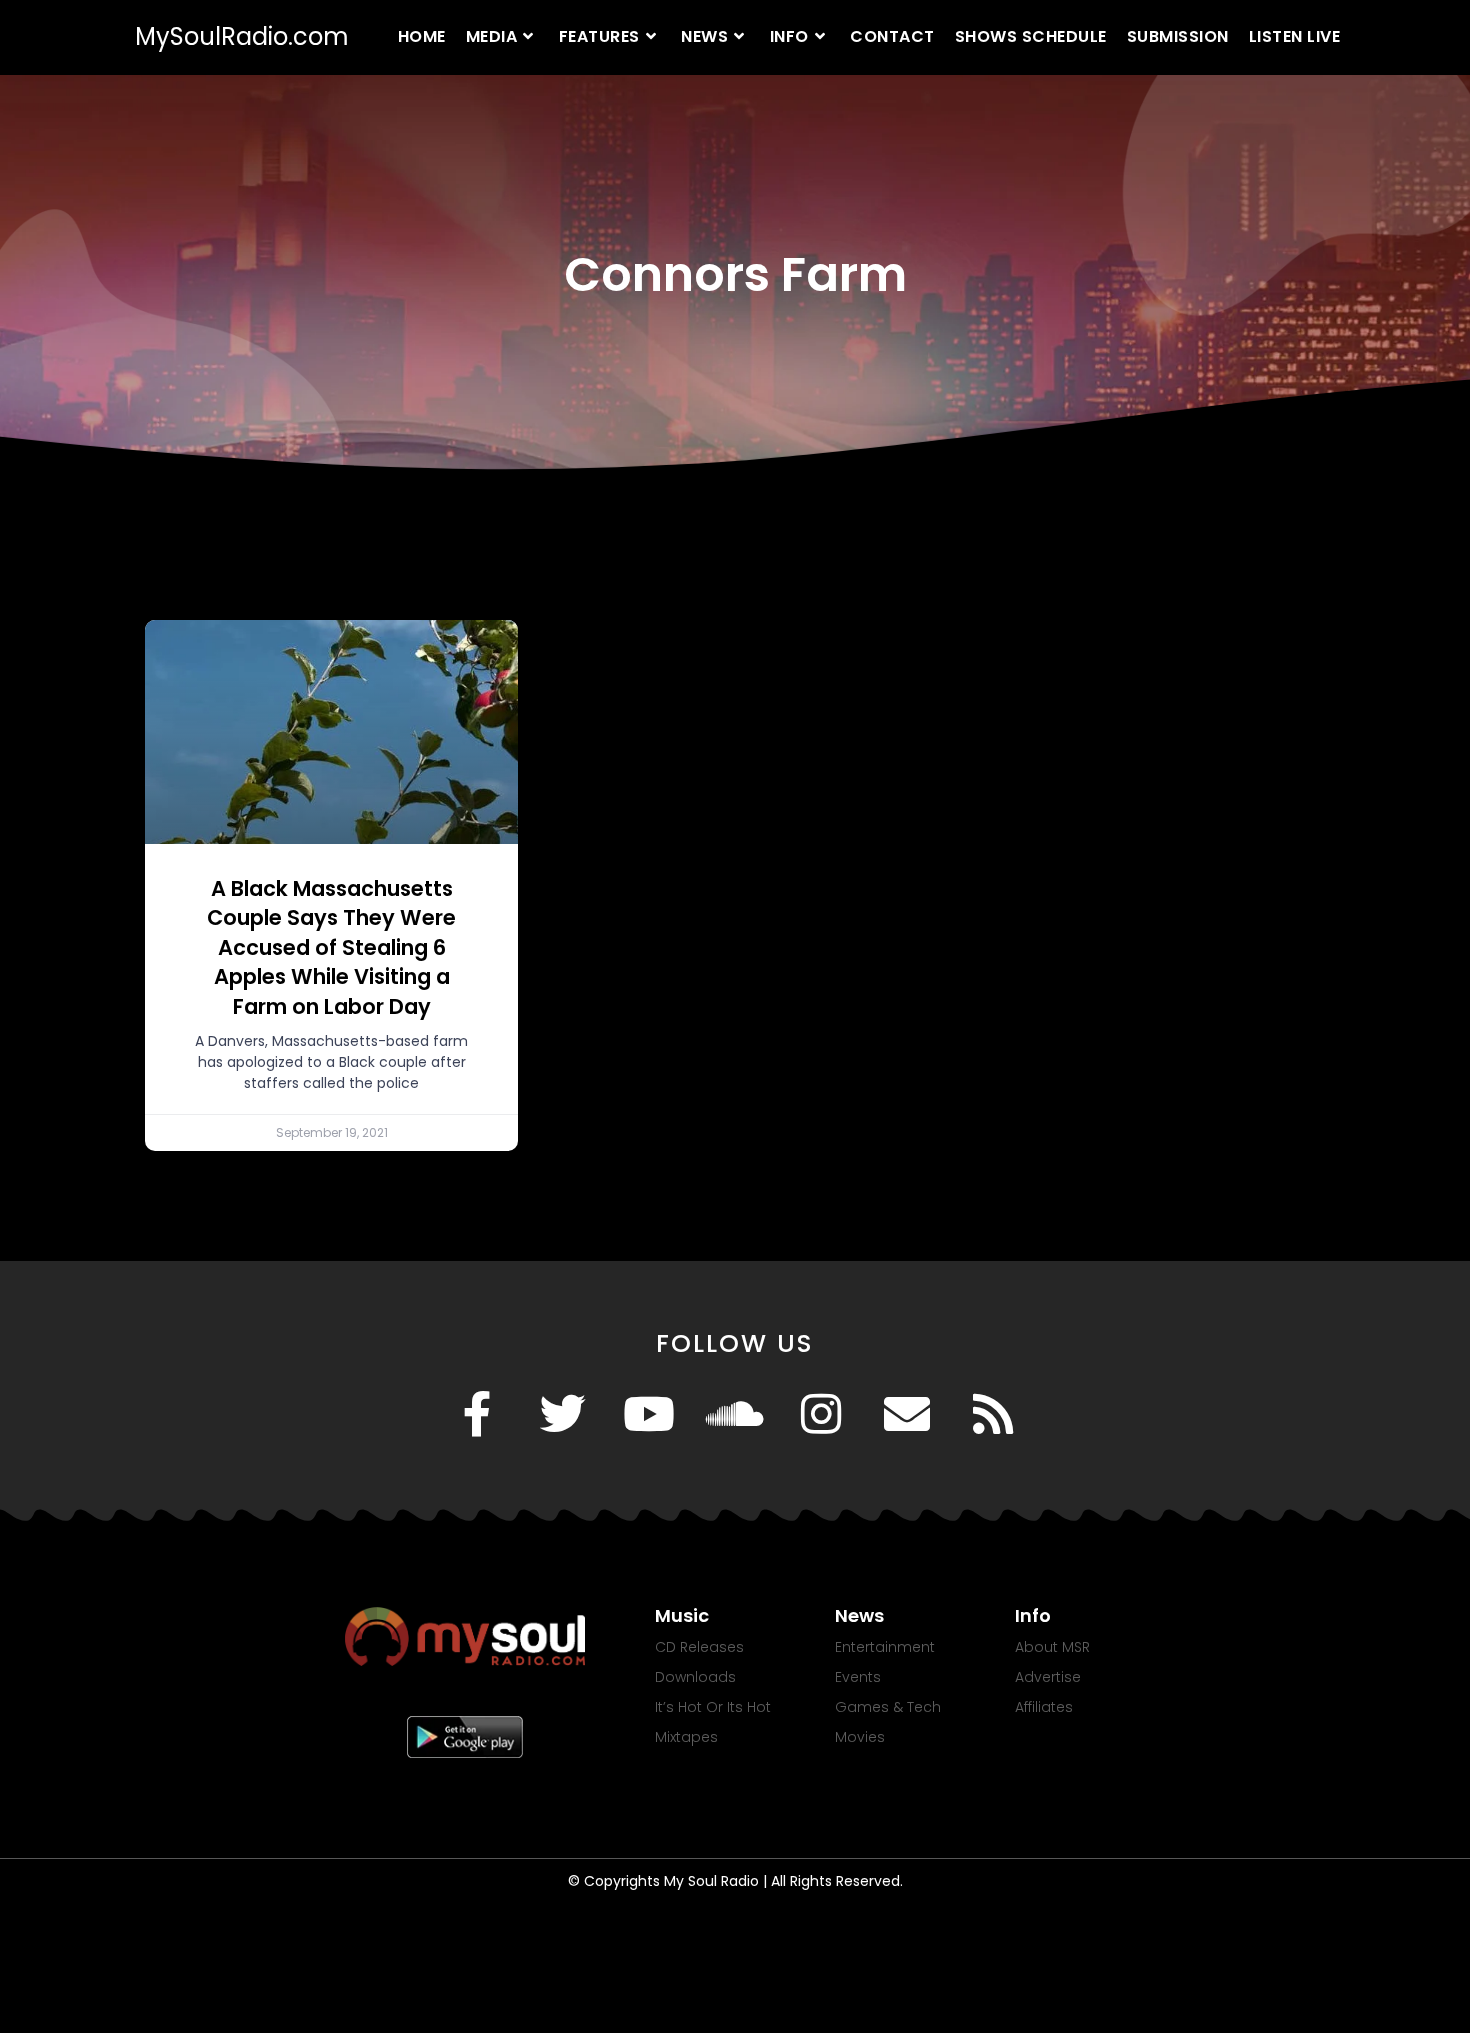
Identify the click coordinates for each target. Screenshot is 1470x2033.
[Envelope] (907, 1414)
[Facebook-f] (477, 1414)
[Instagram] (821, 1414)
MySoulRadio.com (242, 36)
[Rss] (993, 1414)
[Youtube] (649, 1414)
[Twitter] (563, 1414)
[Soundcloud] (735, 1414)
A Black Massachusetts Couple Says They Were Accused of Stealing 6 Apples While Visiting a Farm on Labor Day (331, 947)
